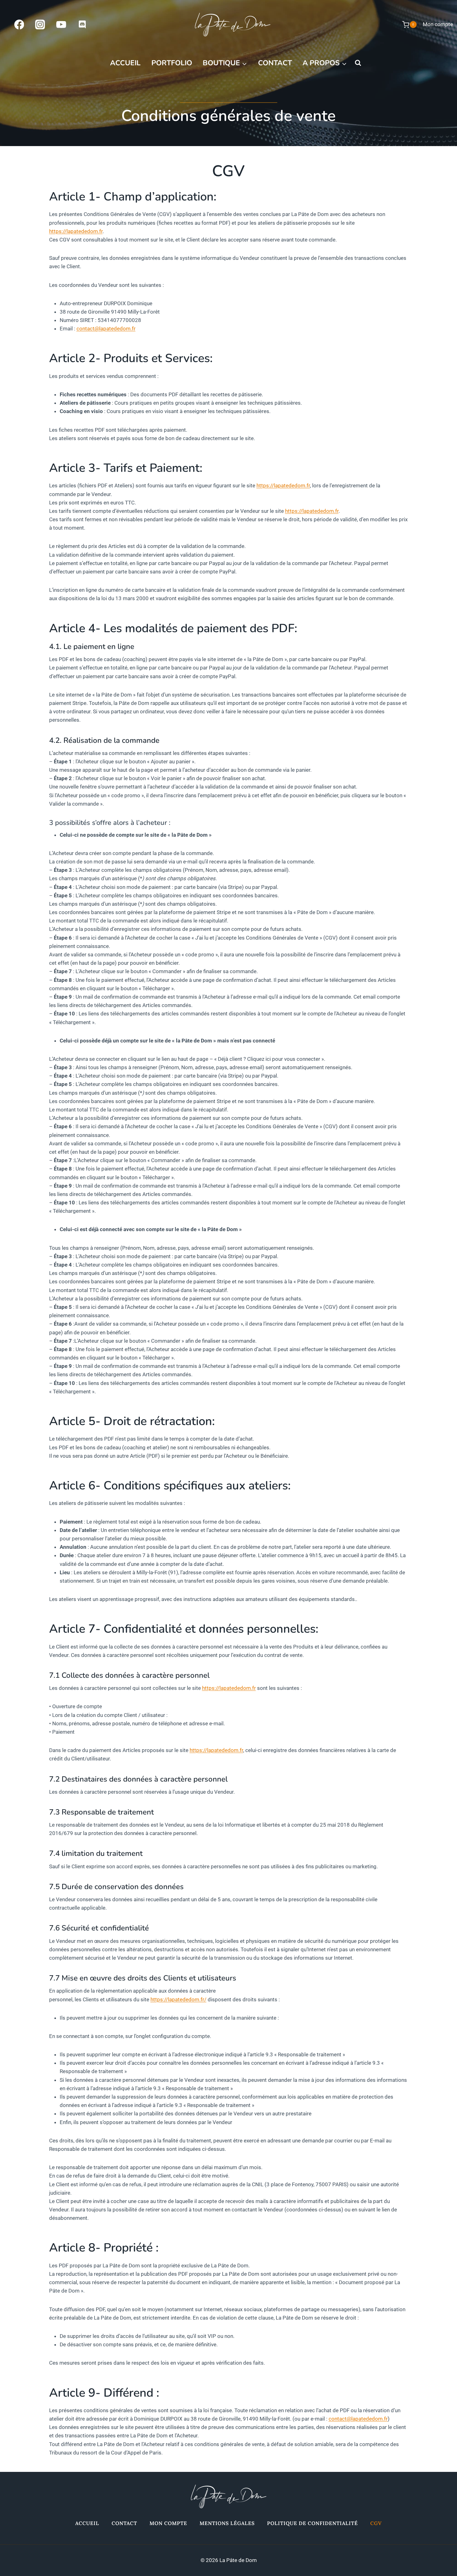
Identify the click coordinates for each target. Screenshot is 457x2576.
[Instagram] (40, 24)
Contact (275, 63)
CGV (376, 2523)
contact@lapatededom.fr (106, 329)
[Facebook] (19, 24)
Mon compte (438, 24)
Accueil (125, 63)
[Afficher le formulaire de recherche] (358, 63)
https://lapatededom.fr (76, 231)
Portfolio (172, 63)
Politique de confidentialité (312, 2523)
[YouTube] (61, 24)
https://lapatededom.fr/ (178, 1999)
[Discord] (82, 24)
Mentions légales (227, 2523)
